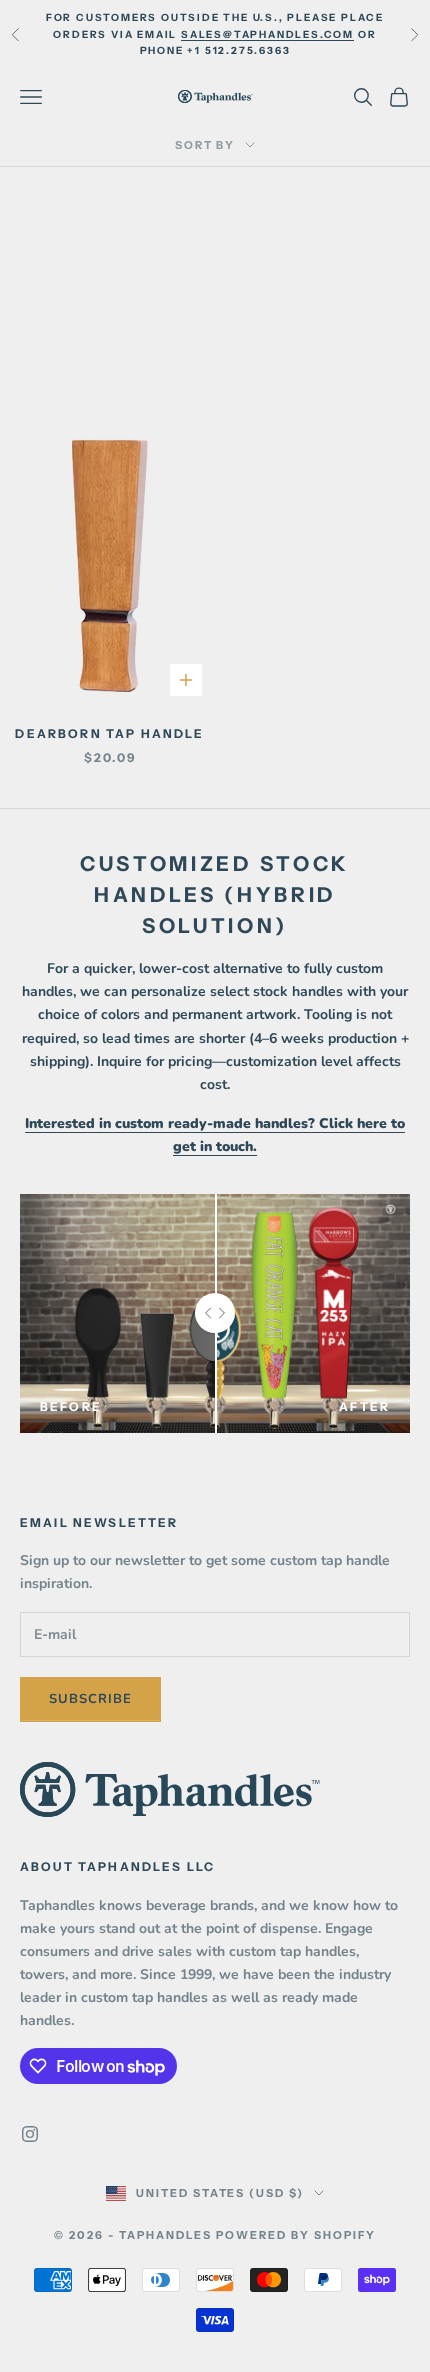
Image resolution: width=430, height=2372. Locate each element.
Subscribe (90, 1699)
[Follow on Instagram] (30, 2134)
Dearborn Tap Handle (109, 733)
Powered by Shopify (296, 2235)
